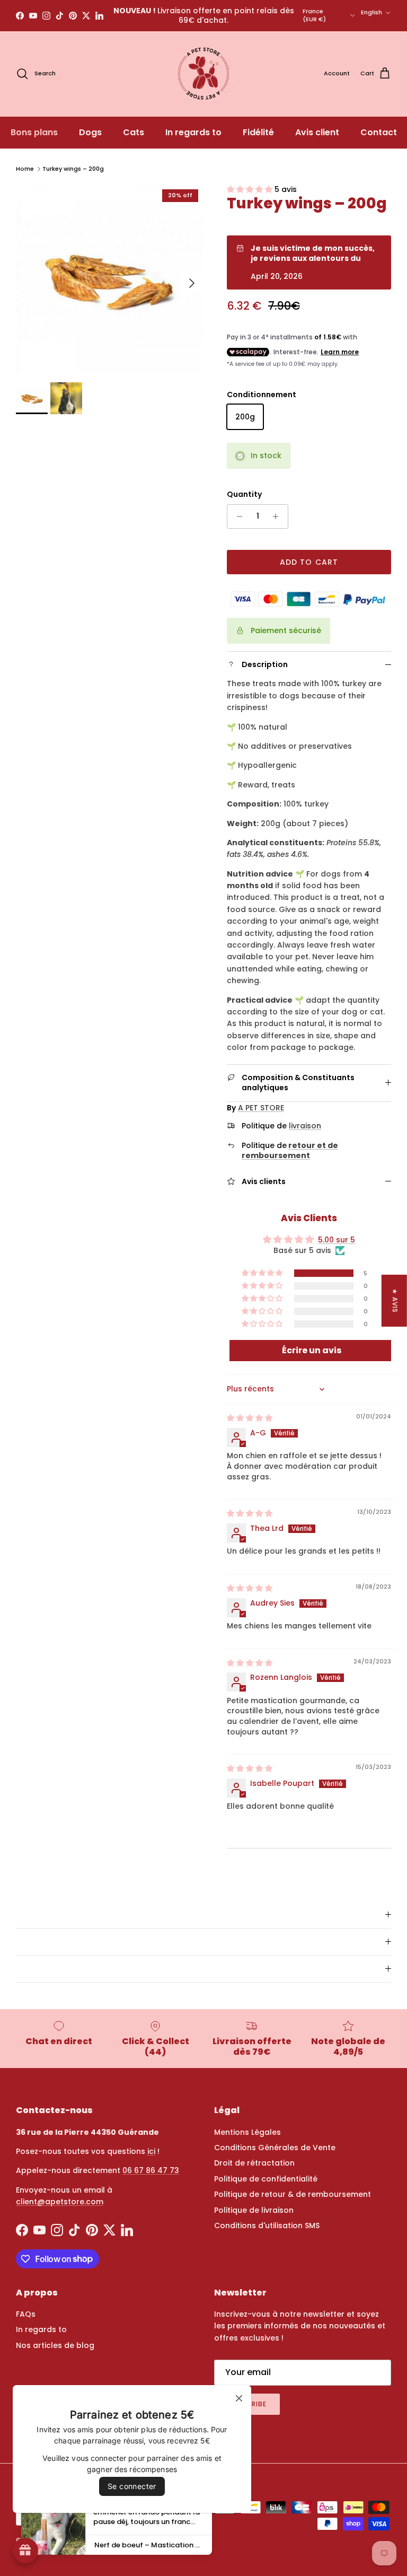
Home (25, 169)
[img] (250, 1418)
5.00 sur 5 (337, 1240)
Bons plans (34, 132)
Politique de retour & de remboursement (293, 2194)
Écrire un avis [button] (312, 1350)
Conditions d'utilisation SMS (267, 2225)
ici (151, 2151)
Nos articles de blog (55, 2345)
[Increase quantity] (278, 516)
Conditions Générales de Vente (275, 2148)
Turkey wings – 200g (73, 169)
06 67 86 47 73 (151, 2170)
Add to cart (309, 562)
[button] (251, 189)
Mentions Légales (247, 2132)
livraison (305, 1126)
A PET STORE (261, 1108)
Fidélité (258, 132)
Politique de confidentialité (266, 2179)
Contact (379, 132)
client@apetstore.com (60, 2202)
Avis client (317, 132)
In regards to (193, 132)
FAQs (26, 2314)
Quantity (244, 494)
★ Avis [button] (395, 1301)
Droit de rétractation (254, 2163)
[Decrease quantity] (237, 516)
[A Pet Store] (203, 74)
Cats (134, 132)
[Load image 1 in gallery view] (110, 278)
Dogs (90, 132)
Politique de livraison (254, 2210)
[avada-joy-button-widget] (25, 2551)
